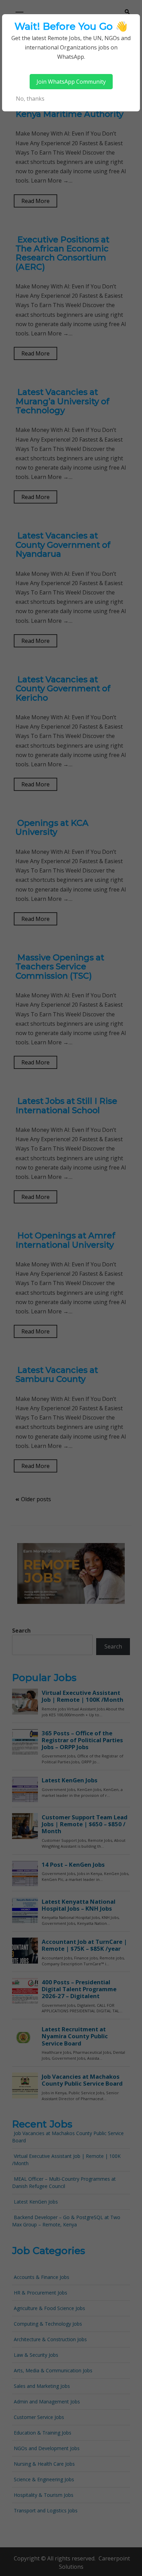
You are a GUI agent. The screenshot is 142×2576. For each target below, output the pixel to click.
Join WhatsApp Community (71, 82)
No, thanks (30, 99)
